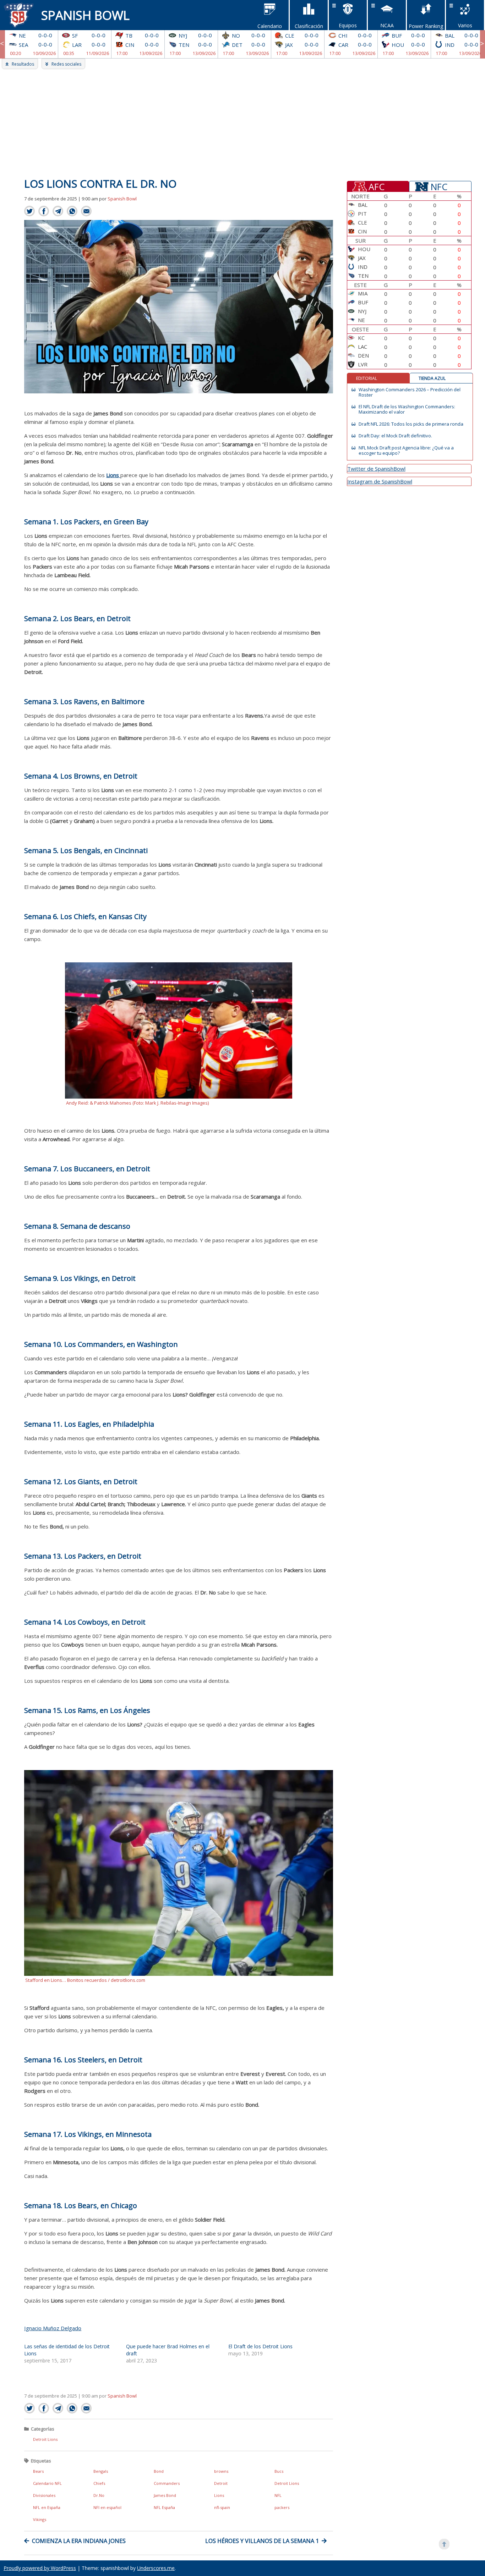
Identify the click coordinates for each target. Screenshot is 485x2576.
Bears (38, 2471)
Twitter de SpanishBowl (376, 469)
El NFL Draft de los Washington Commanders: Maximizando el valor (407, 409)
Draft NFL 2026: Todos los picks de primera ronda (411, 424)
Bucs (279, 2471)
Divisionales (44, 2495)
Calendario (270, 26)
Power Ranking (426, 26)
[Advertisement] (243, 122)
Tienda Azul (432, 378)
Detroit (221, 2483)
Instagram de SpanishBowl (380, 481)
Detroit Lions (45, 2439)
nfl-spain (222, 2507)
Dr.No (99, 2495)
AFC (377, 186)
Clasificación (309, 26)
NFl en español (107, 2507)
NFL (278, 2495)
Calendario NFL (47, 2483)
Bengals (101, 2471)
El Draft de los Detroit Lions (260, 2346)
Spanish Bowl (85, 15)
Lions (219, 2495)
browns (221, 2471)
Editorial (367, 378)
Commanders (167, 2483)
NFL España (164, 2507)
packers (282, 2507)
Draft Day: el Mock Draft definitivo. (395, 436)
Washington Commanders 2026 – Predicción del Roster (410, 392)
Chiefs (99, 2483)
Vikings (40, 2519)
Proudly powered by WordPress (40, 2568)
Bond (159, 2471)
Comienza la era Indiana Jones (79, 2541)
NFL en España (47, 2507)
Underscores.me (156, 2568)
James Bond (165, 2495)
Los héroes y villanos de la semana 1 (262, 2541)
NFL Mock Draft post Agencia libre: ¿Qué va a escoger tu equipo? (406, 450)
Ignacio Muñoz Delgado (53, 2328)
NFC (439, 186)
